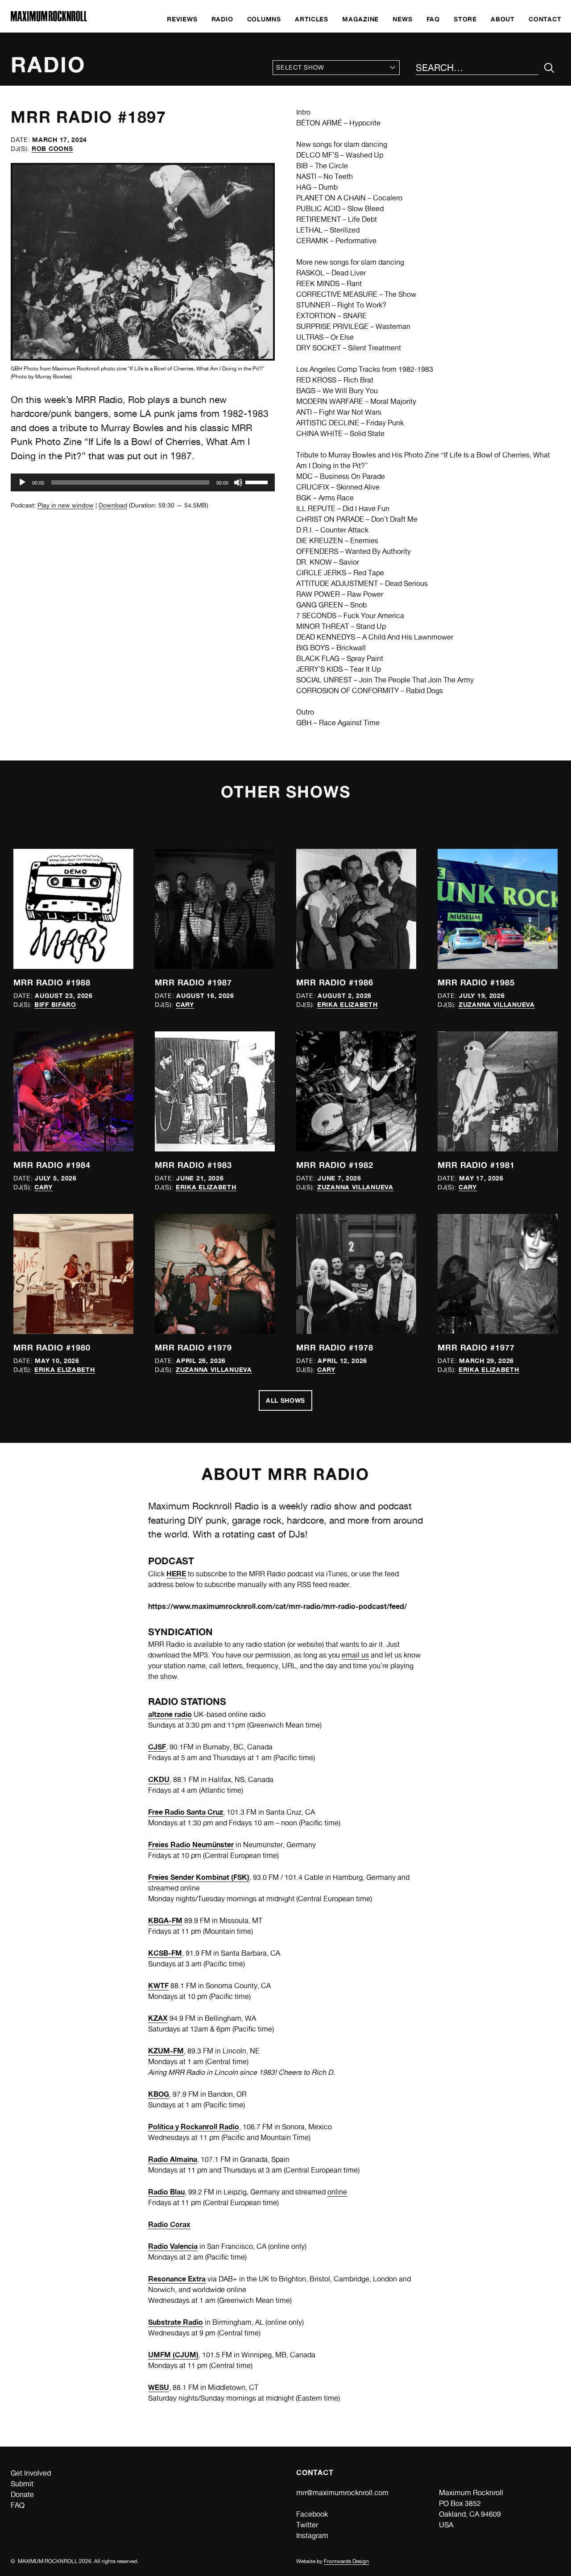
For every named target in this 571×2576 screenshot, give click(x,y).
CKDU (159, 1779)
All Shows (285, 1400)
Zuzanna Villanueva (497, 1004)
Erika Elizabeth (348, 1004)
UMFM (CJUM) (173, 2355)
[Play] (22, 482)
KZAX (158, 2018)
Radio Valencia (173, 2246)
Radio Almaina (173, 2159)
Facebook (312, 2514)
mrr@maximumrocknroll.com (342, 2493)
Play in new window (66, 505)
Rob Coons (52, 148)
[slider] (258, 482)
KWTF (158, 1986)
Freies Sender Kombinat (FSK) (199, 1877)
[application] (143, 482)
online (337, 2192)
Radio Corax (169, 2224)
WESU (159, 2387)
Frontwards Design (346, 2561)
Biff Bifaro (55, 1004)
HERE (176, 1574)
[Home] (49, 19)
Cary (185, 1004)
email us (355, 1655)
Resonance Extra (177, 2279)
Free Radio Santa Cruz (186, 1812)
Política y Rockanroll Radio (194, 2127)
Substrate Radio (176, 2322)
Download (113, 505)
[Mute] (238, 482)
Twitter (307, 2525)
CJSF (157, 1747)
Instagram (312, 2536)
